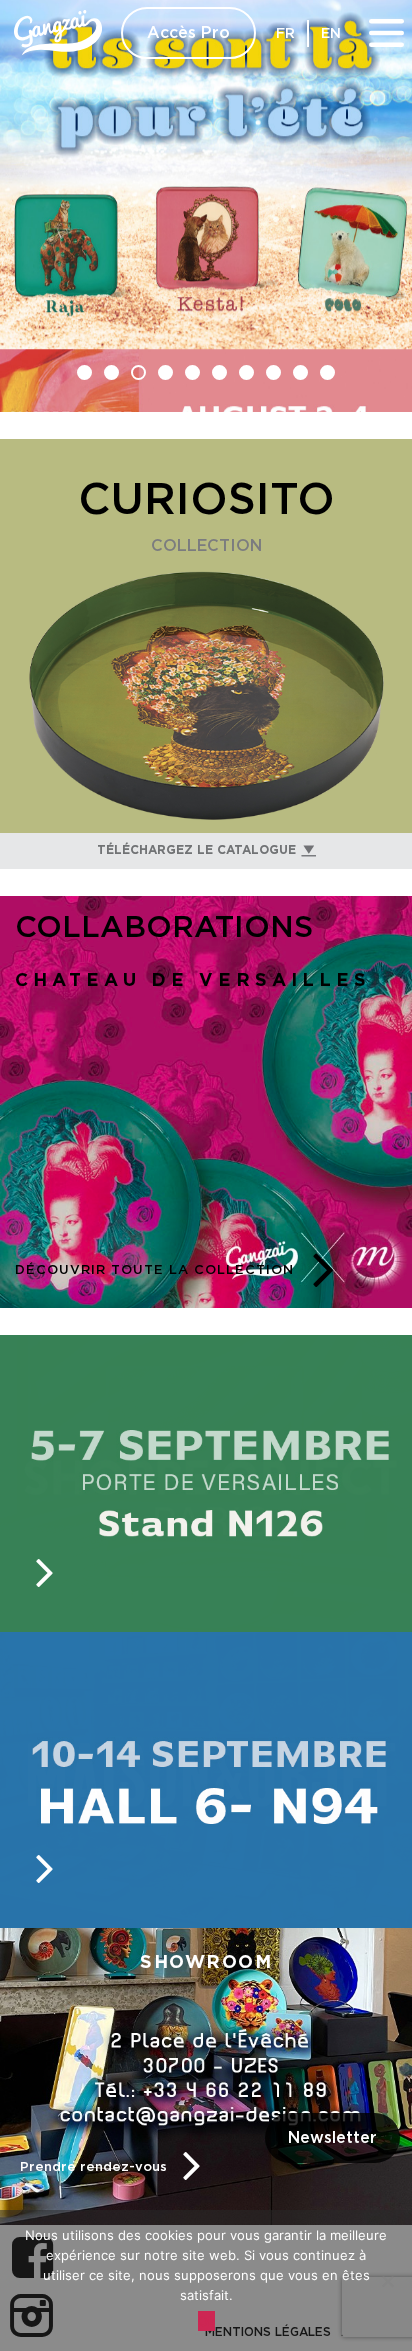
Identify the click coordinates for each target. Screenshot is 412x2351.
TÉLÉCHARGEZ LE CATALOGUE (196, 849)
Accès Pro (188, 33)
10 (327, 372)
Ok (206, 2321)
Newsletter (332, 2138)
